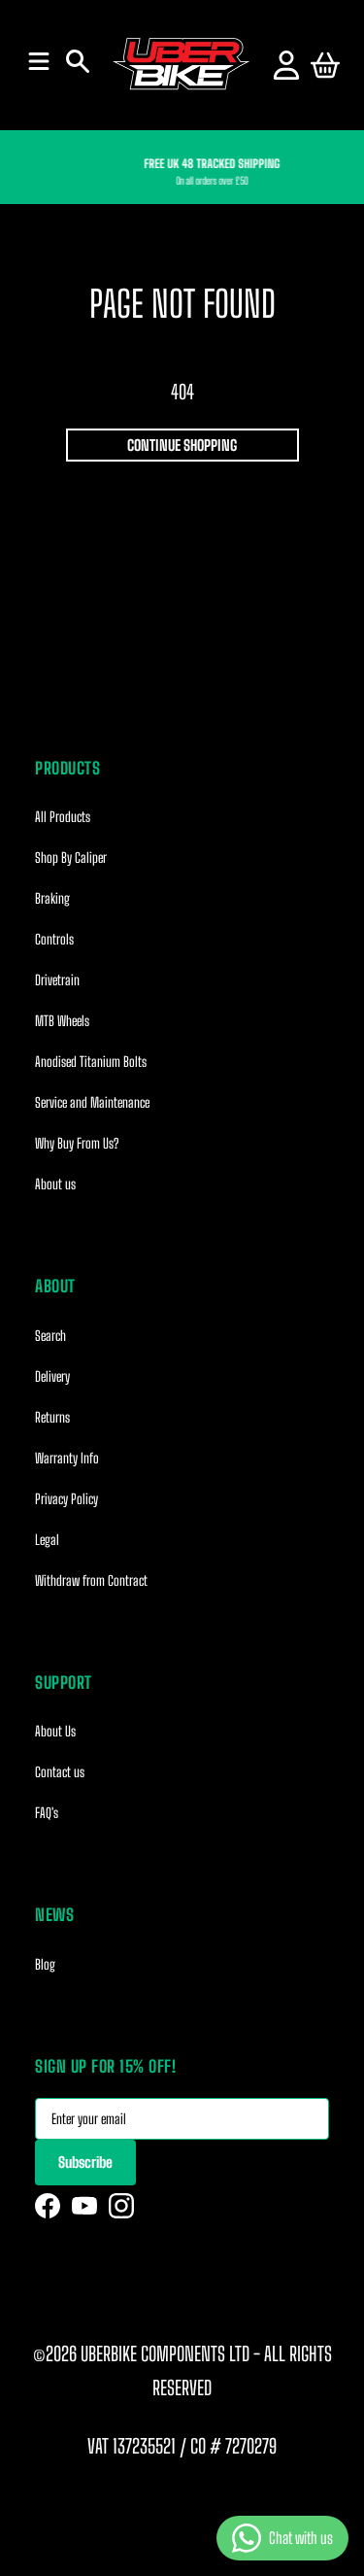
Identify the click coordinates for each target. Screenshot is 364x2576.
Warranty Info (67, 1458)
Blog (45, 1964)
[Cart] (325, 65)
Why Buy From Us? (77, 1143)
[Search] (78, 61)
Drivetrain (57, 980)
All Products (63, 817)
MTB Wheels (62, 1021)
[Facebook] (48, 2206)
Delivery (52, 1376)
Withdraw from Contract (91, 1580)
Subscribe (85, 2162)
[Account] (286, 65)
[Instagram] (121, 2206)
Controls (54, 939)
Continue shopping (182, 445)
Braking (52, 898)
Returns (52, 1417)
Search (50, 1336)
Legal (47, 1540)
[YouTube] (84, 2206)
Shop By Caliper (71, 858)
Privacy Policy (66, 1499)
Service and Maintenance (92, 1102)
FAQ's (47, 1813)
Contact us (60, 1772)
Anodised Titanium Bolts (91, 1062)
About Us (55, 1731)
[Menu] (39, 61)
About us (55, 1184)
